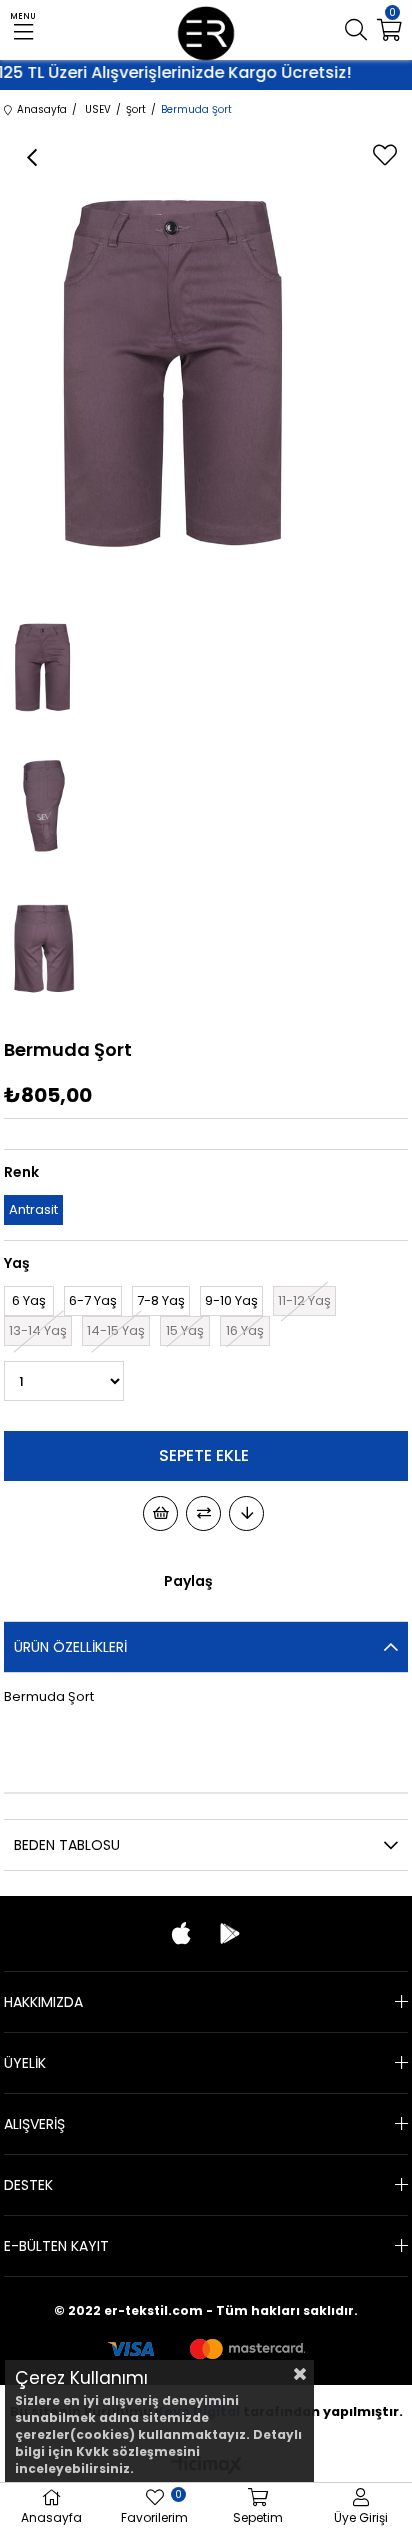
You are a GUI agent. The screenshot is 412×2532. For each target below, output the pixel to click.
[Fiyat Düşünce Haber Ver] (246, 1513)
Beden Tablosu (67, 1845)
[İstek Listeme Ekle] (160, 1513)
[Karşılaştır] (203, 1513)
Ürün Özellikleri (70, 1647)
